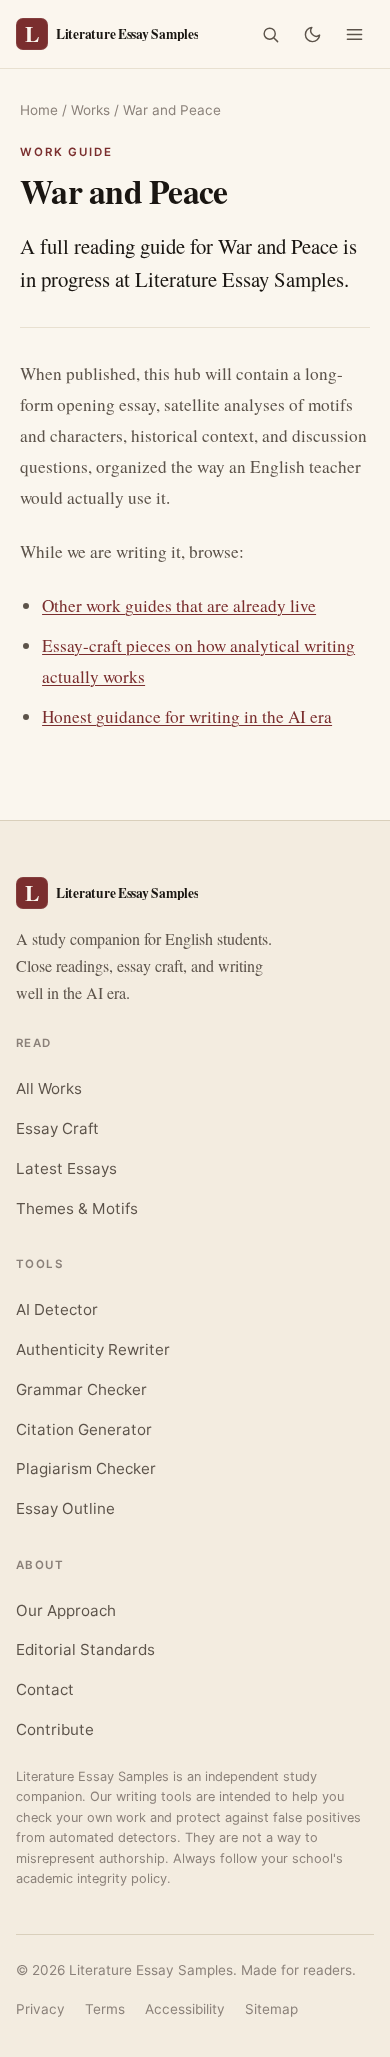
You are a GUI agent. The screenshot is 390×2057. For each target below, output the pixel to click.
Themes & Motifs (77, 1208)
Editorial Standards (85, 1649)
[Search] (270, 34)
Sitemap (271, 2009)
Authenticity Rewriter (93, 1349)
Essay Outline (65, 1508)
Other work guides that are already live (179, 605)
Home (39, 110)
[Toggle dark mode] (312, 34)
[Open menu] (354, 34)
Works (90, 110)
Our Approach (66, 1610)
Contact (45, 1689)
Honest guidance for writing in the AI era (187, 716)
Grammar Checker (81, 1389)
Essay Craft (57, 1128)
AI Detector (57, 1309)
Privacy (40, 2009)
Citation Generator (84, 1429)
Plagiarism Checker (86, 1468)
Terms (105, 2009)
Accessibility (185, 2009)
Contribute (55, 1729)
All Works (49, 1088)
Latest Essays (66, 1168)
